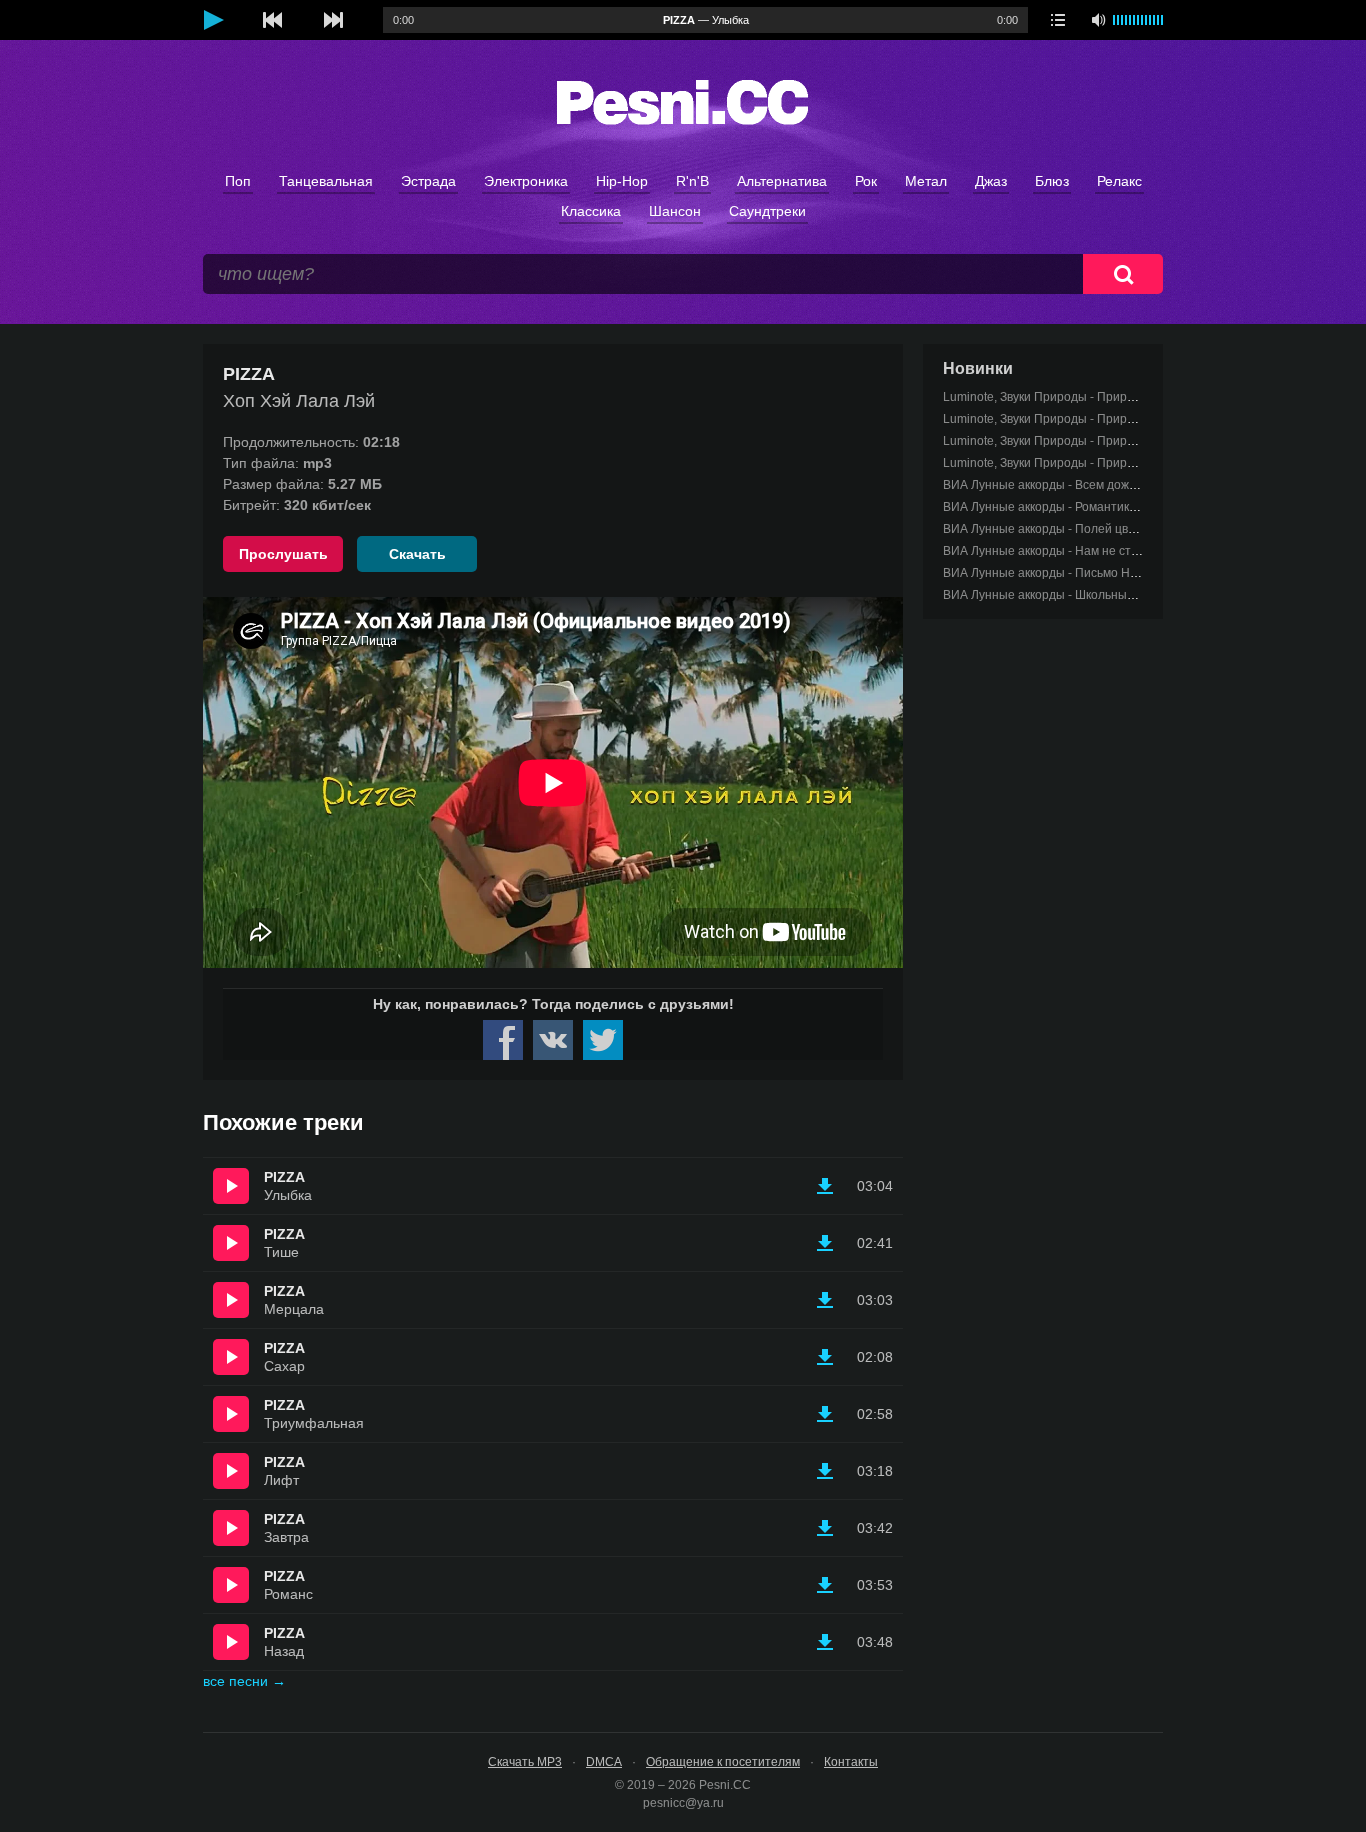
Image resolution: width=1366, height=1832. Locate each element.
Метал (926, 181)
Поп (238, 181)
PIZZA (284, 1177)
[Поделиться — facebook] (503, 1040)
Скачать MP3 (525, 1762)
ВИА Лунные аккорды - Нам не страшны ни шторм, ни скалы (1114, 551)
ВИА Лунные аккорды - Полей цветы (1046, 529)
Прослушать (283, 554)
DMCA (604, 1762)
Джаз (991, 181)
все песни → (244, 1681)
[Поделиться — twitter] (603, 1040)
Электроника (526, 181)
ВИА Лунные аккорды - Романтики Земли (1059, 507)
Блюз (1052, 181)
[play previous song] (273, 20)
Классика (591, 211)
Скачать (417, 554)
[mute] (1098, 20)
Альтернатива (782, 181)
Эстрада (428, 181)
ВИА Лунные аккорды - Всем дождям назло (1065, 485)
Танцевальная (326, 181)
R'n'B (692, 181)
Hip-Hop (622, 181)
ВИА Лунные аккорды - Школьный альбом (1061, 595)
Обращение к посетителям (723, 1762)
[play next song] (333, 20)
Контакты (851, 1762)
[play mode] (1058, 20)
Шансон (675, 211)
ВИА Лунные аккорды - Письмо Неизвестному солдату (1097, 573)
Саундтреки (767, 211)
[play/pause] (213, 20)
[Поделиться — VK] (553, 1040)
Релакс (1119, 181)
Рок (866, 181)
